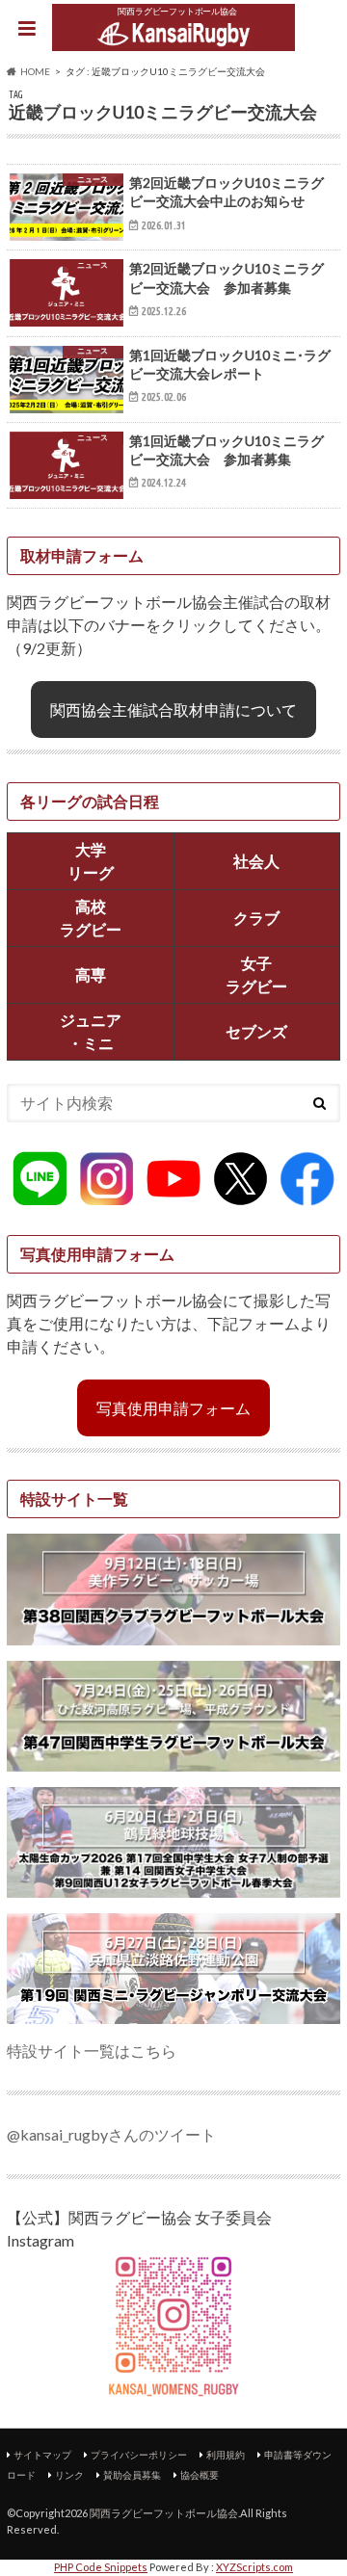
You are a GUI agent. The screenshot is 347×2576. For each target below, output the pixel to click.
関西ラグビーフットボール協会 (164, 2513)
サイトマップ (42, 2455)
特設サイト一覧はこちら (92, 2050)
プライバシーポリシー (139, 2455)
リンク (69, 2475)
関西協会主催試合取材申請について (173, 710)
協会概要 (200, 2475)
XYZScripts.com (254, 2567)
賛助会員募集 (132, 2475)
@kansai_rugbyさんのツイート (111, 2134)
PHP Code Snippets (101, 2567)
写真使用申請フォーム (173, 1408)
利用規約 (226, 2455)
